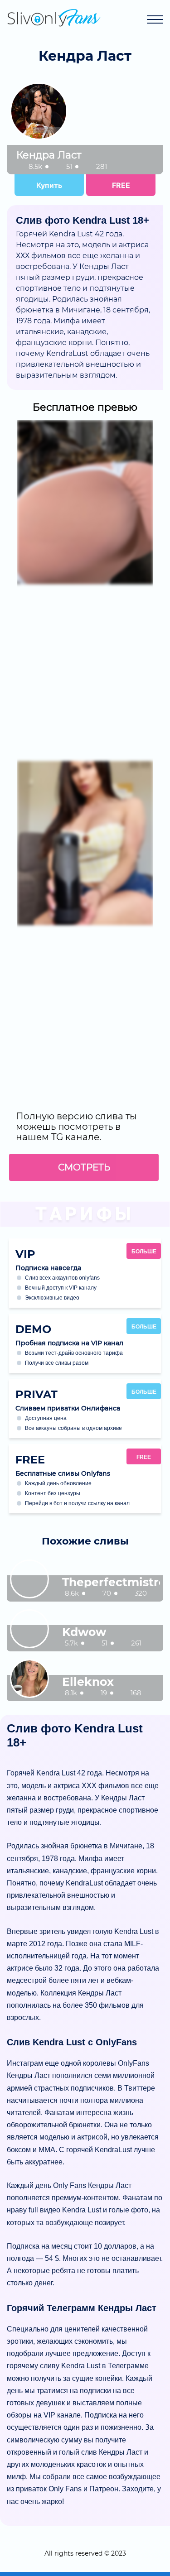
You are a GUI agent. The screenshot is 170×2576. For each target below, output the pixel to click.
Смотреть (84, 1167)
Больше (144, 1252)
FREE (121, 185)
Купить (49, 185)
